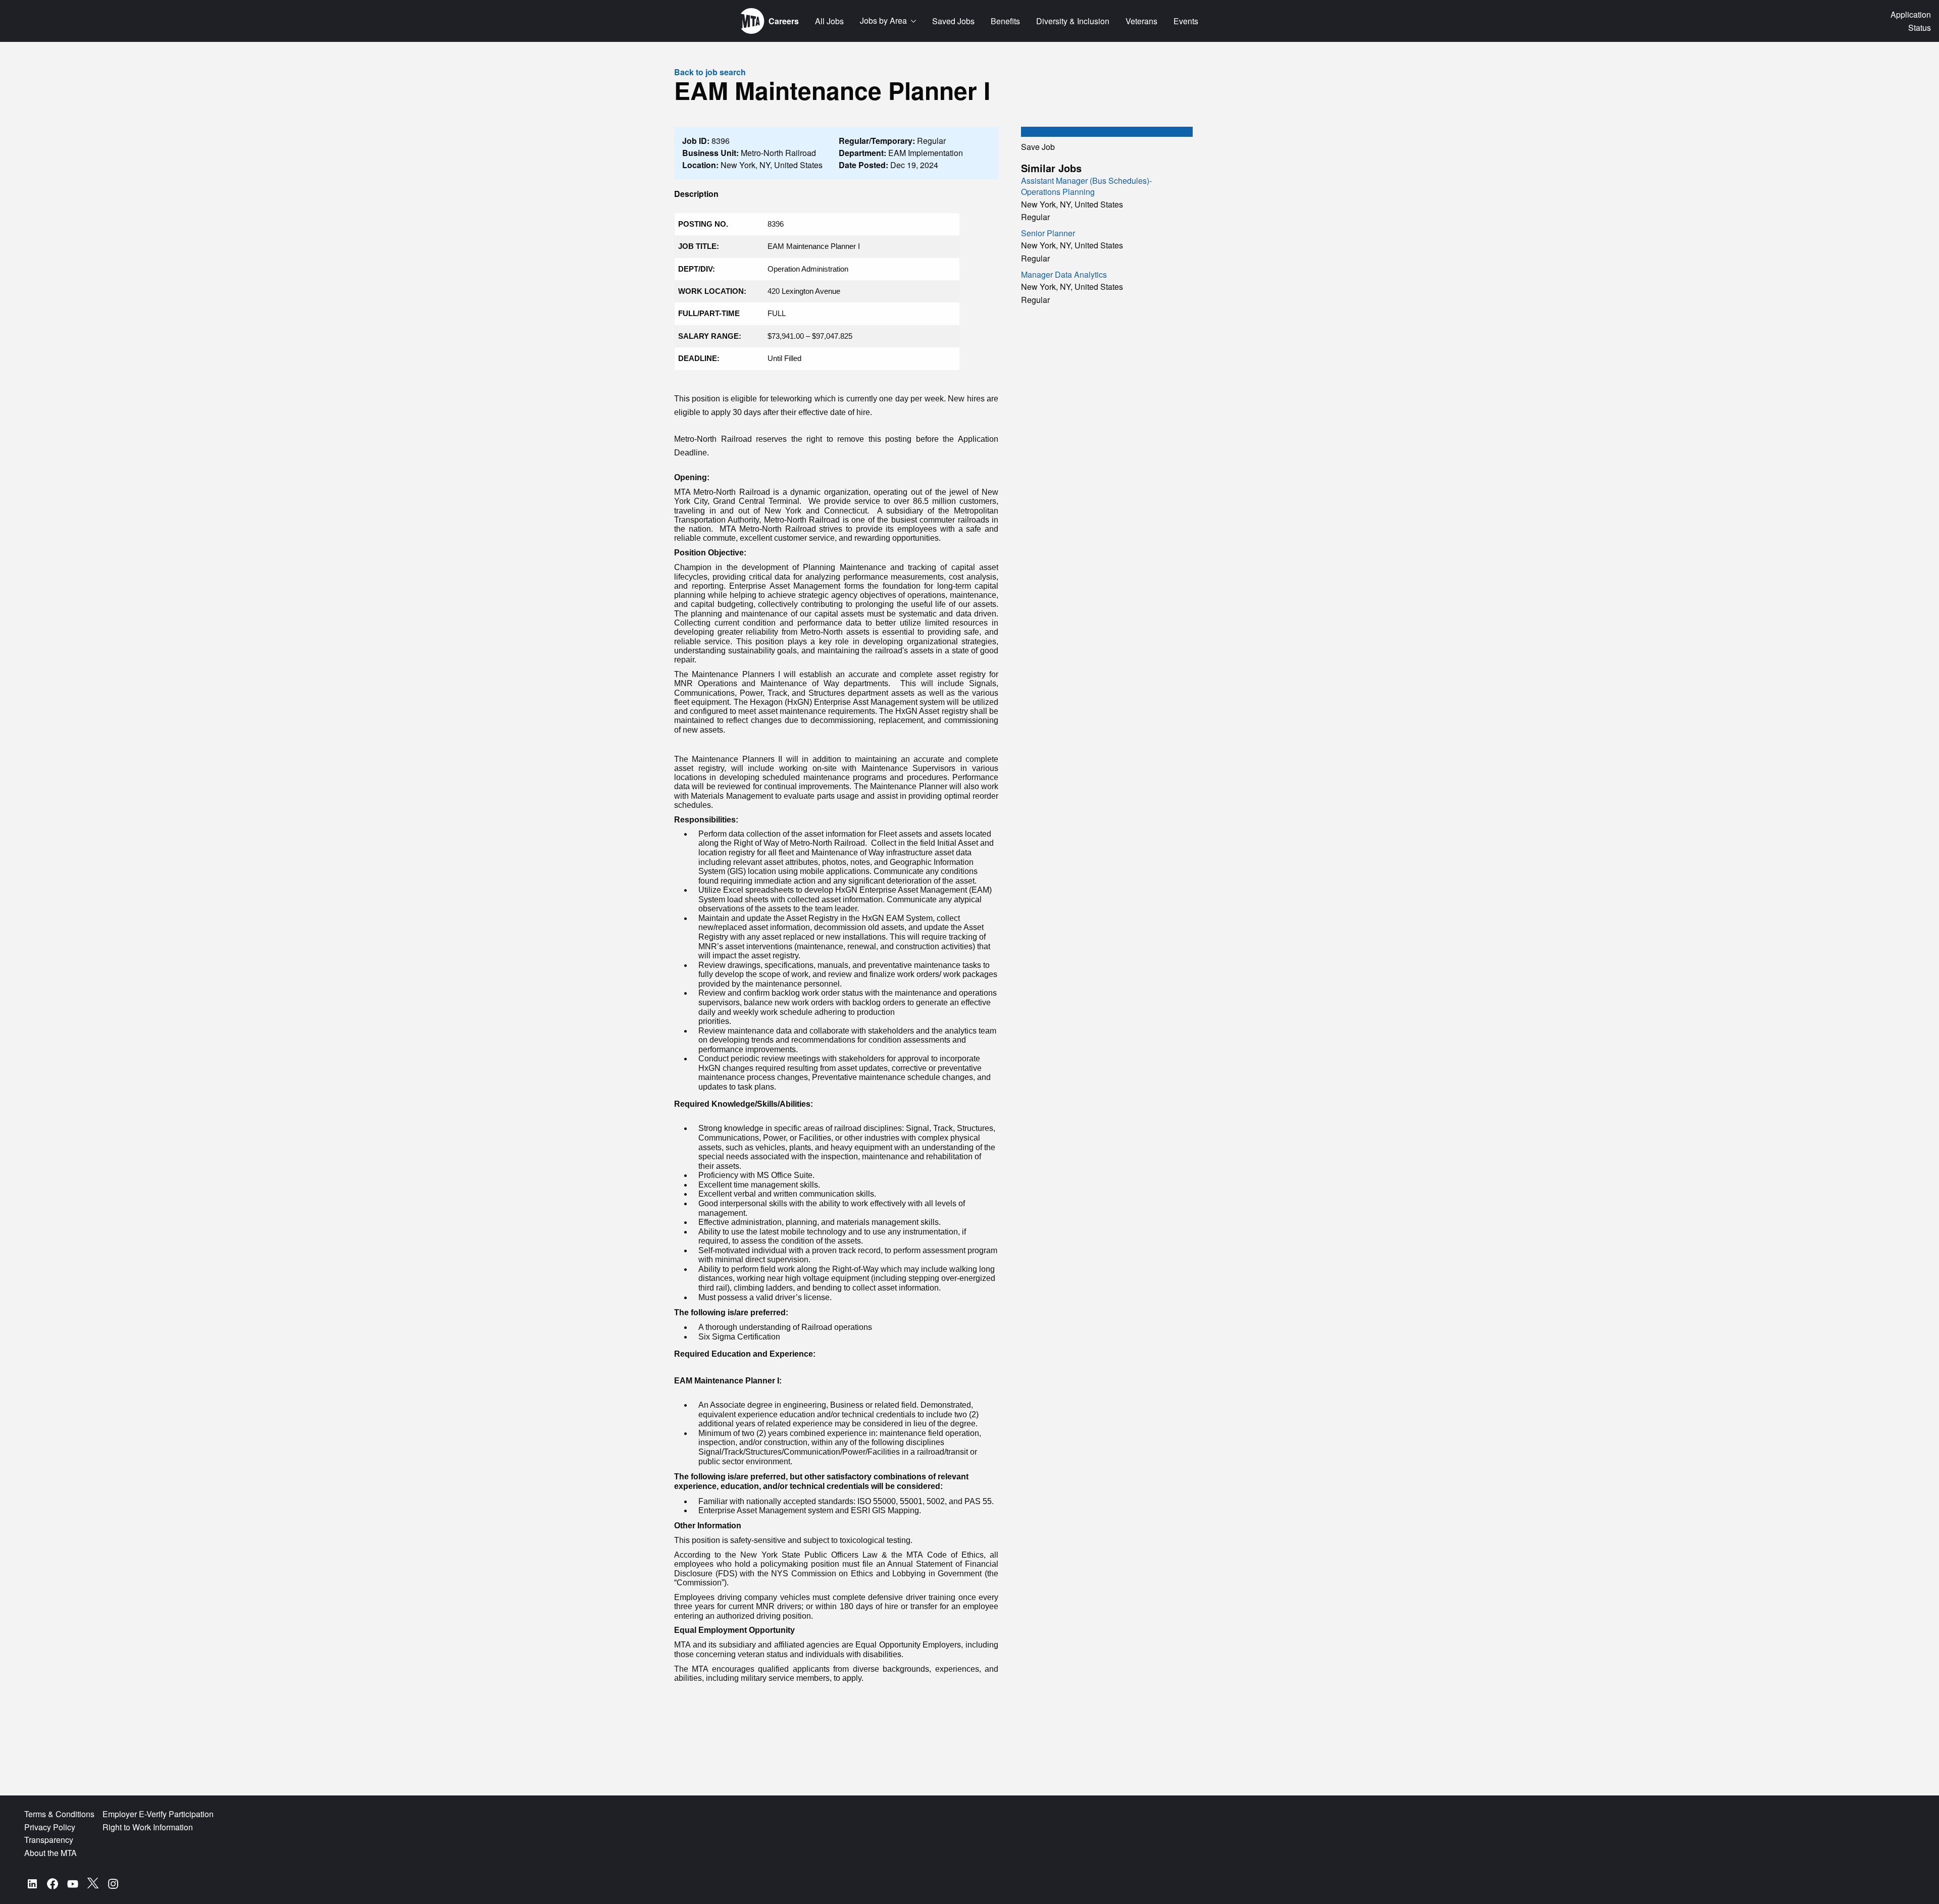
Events (1186, 21)
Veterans (1141, 21)
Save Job (1038, 147)
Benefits (1005, 21)
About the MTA (50, 1853)
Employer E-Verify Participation (158, 1814)
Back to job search (710, 72)
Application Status (1911, 21)
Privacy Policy (50, 1827)
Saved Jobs (953, 21)
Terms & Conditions (59, 1814)
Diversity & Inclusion (1073, 21)
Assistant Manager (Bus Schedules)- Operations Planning (1086, 186)
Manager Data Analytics (1064, 274)
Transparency (49, 1840)
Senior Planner (1048, 233)
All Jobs (829, 21)
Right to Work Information (148, 1827)
